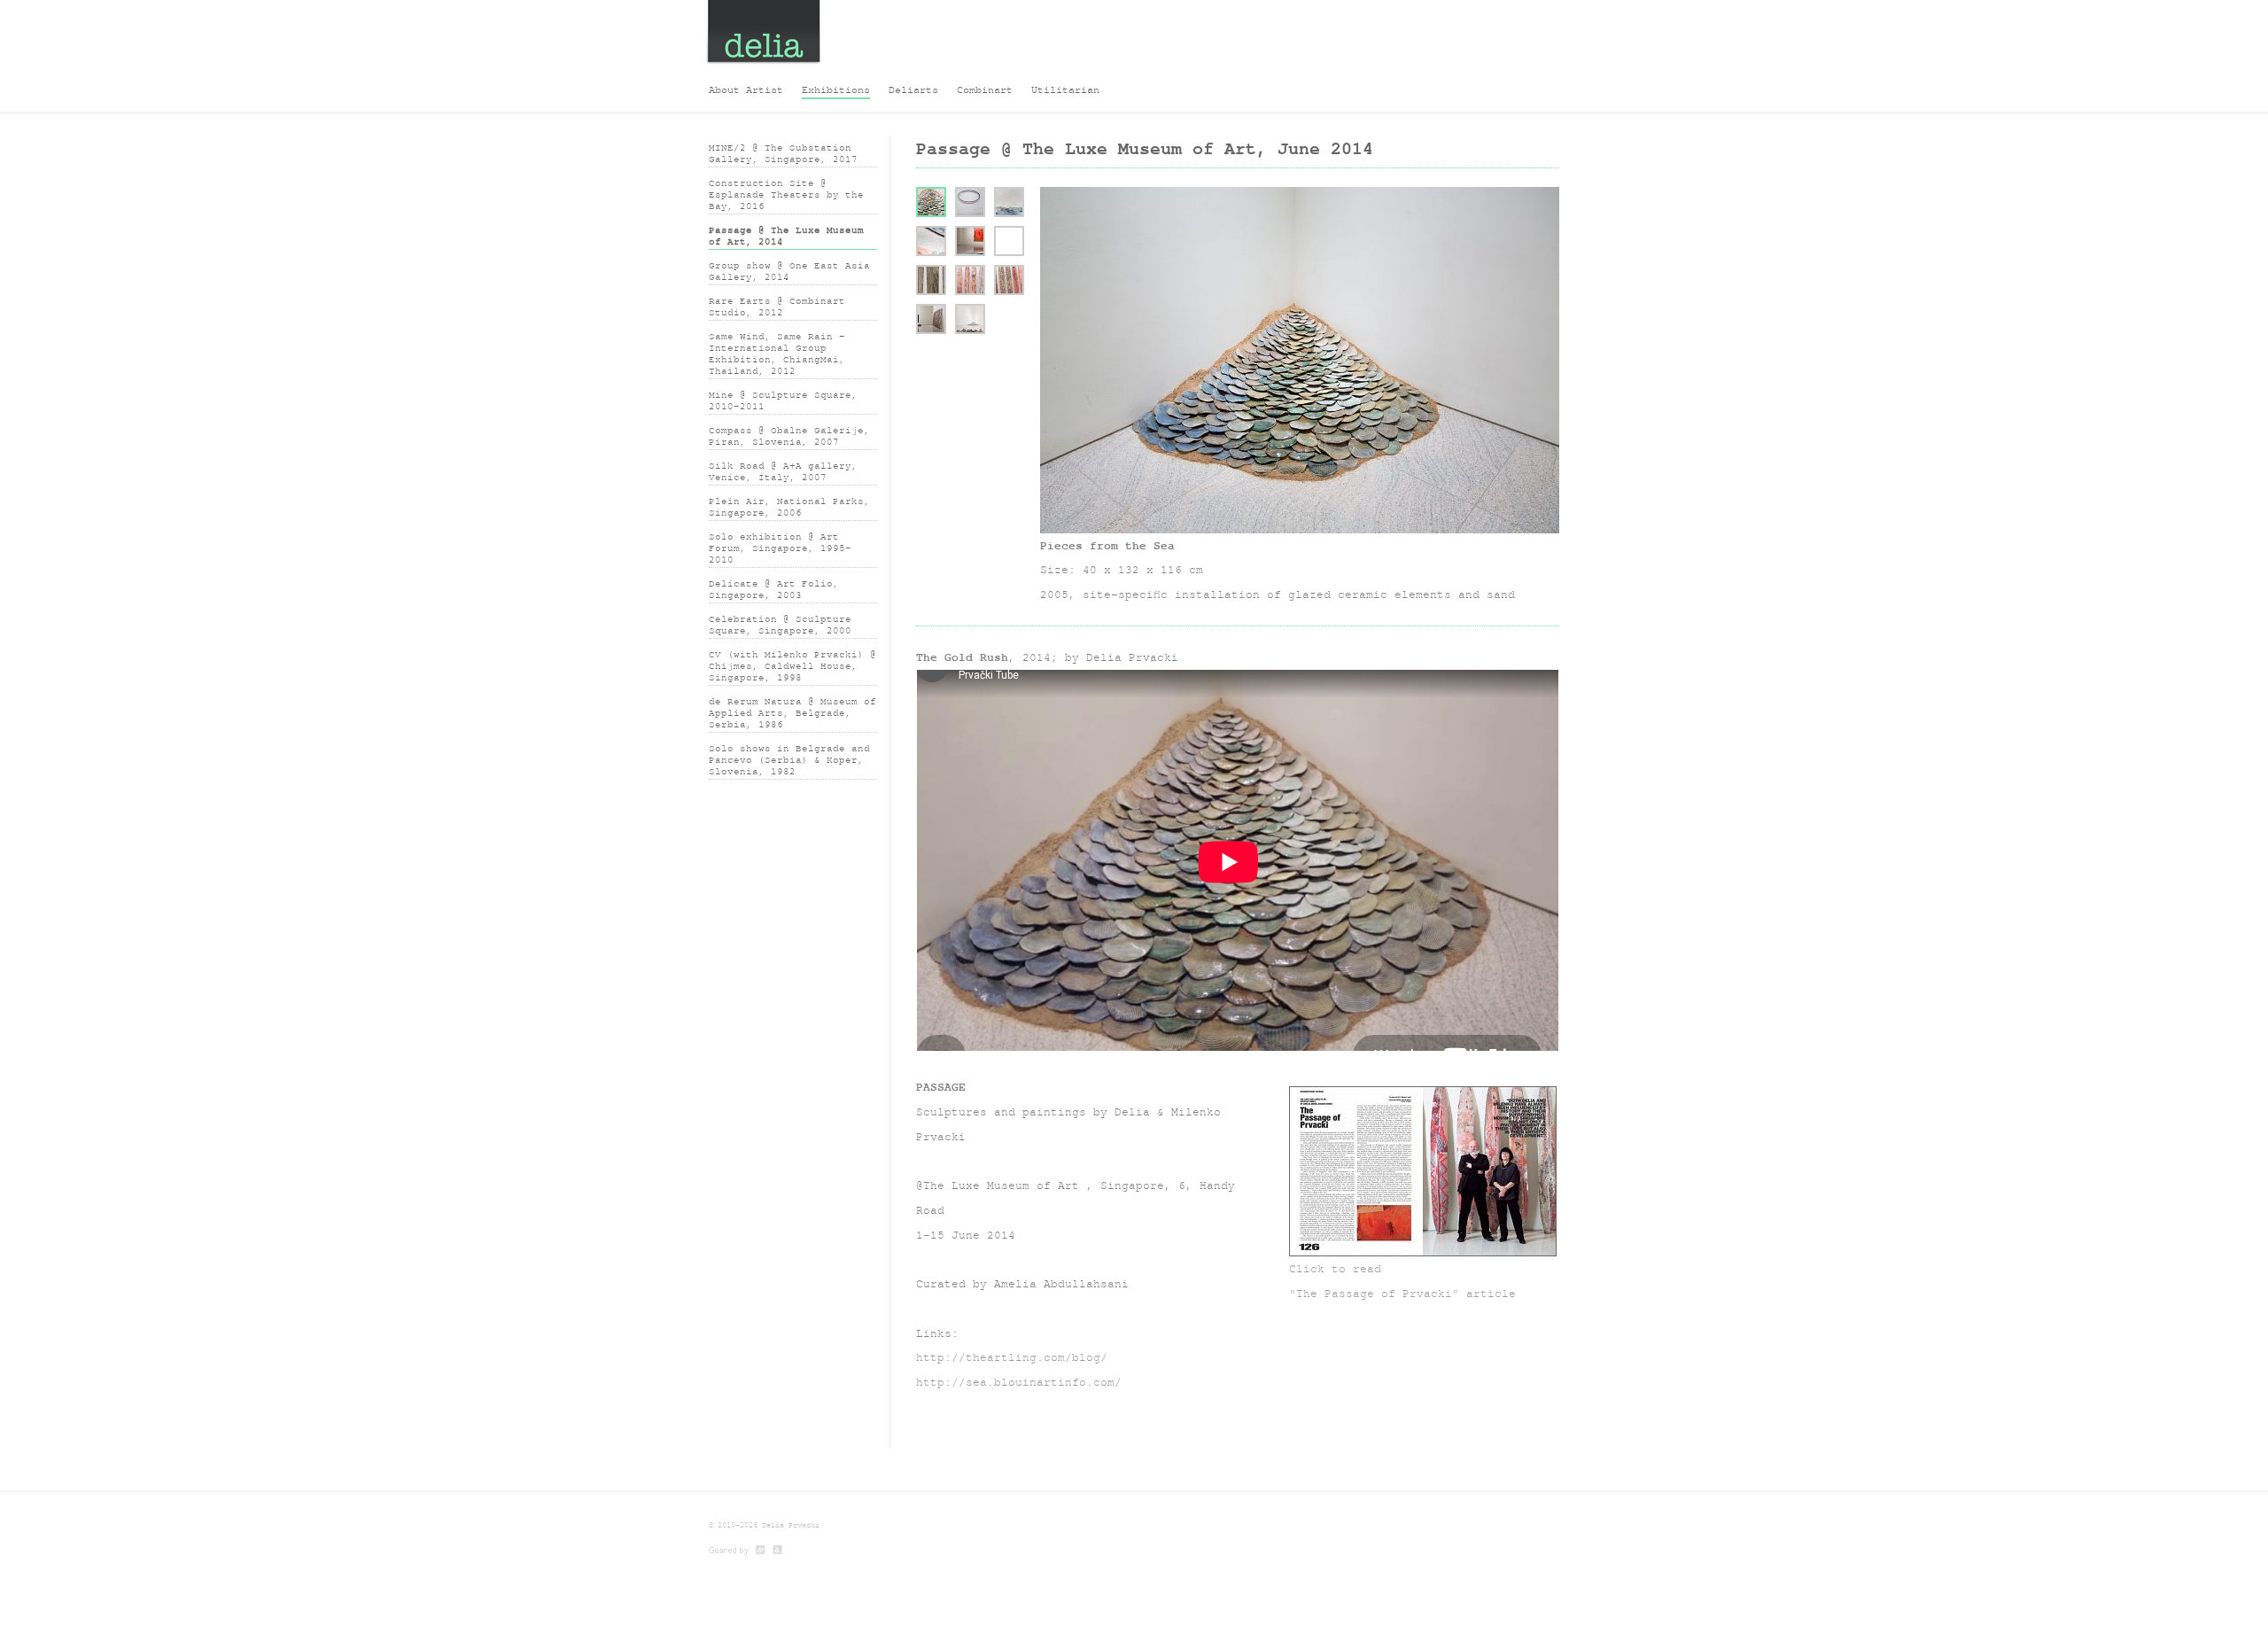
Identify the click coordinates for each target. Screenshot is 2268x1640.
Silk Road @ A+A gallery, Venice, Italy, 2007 (783, 471)
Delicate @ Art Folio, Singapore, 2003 (774, 589)
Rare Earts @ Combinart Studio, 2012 (777, 307)
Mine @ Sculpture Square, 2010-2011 (783, 400)
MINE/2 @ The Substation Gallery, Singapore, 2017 (783, 153)
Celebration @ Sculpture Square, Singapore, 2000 (780, 625)
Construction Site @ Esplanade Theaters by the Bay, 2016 (786, 194)
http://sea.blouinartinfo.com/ (1019, 1382)
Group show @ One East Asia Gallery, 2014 (789, 271)
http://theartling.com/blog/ (1012, 1357)
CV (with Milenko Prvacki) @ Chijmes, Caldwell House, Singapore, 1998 (792, 666)
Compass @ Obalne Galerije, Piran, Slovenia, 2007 (789, 436)
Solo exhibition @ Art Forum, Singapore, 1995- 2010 (780, 548)
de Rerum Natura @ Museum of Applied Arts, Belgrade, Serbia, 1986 (792, 713)
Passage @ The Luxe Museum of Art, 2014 (786, 236)
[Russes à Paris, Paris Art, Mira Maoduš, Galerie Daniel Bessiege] (779, 1551)
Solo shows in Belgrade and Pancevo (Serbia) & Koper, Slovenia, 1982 (789, 760)
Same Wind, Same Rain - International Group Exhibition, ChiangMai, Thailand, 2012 (777, 354)
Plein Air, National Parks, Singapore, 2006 (789, 507)
